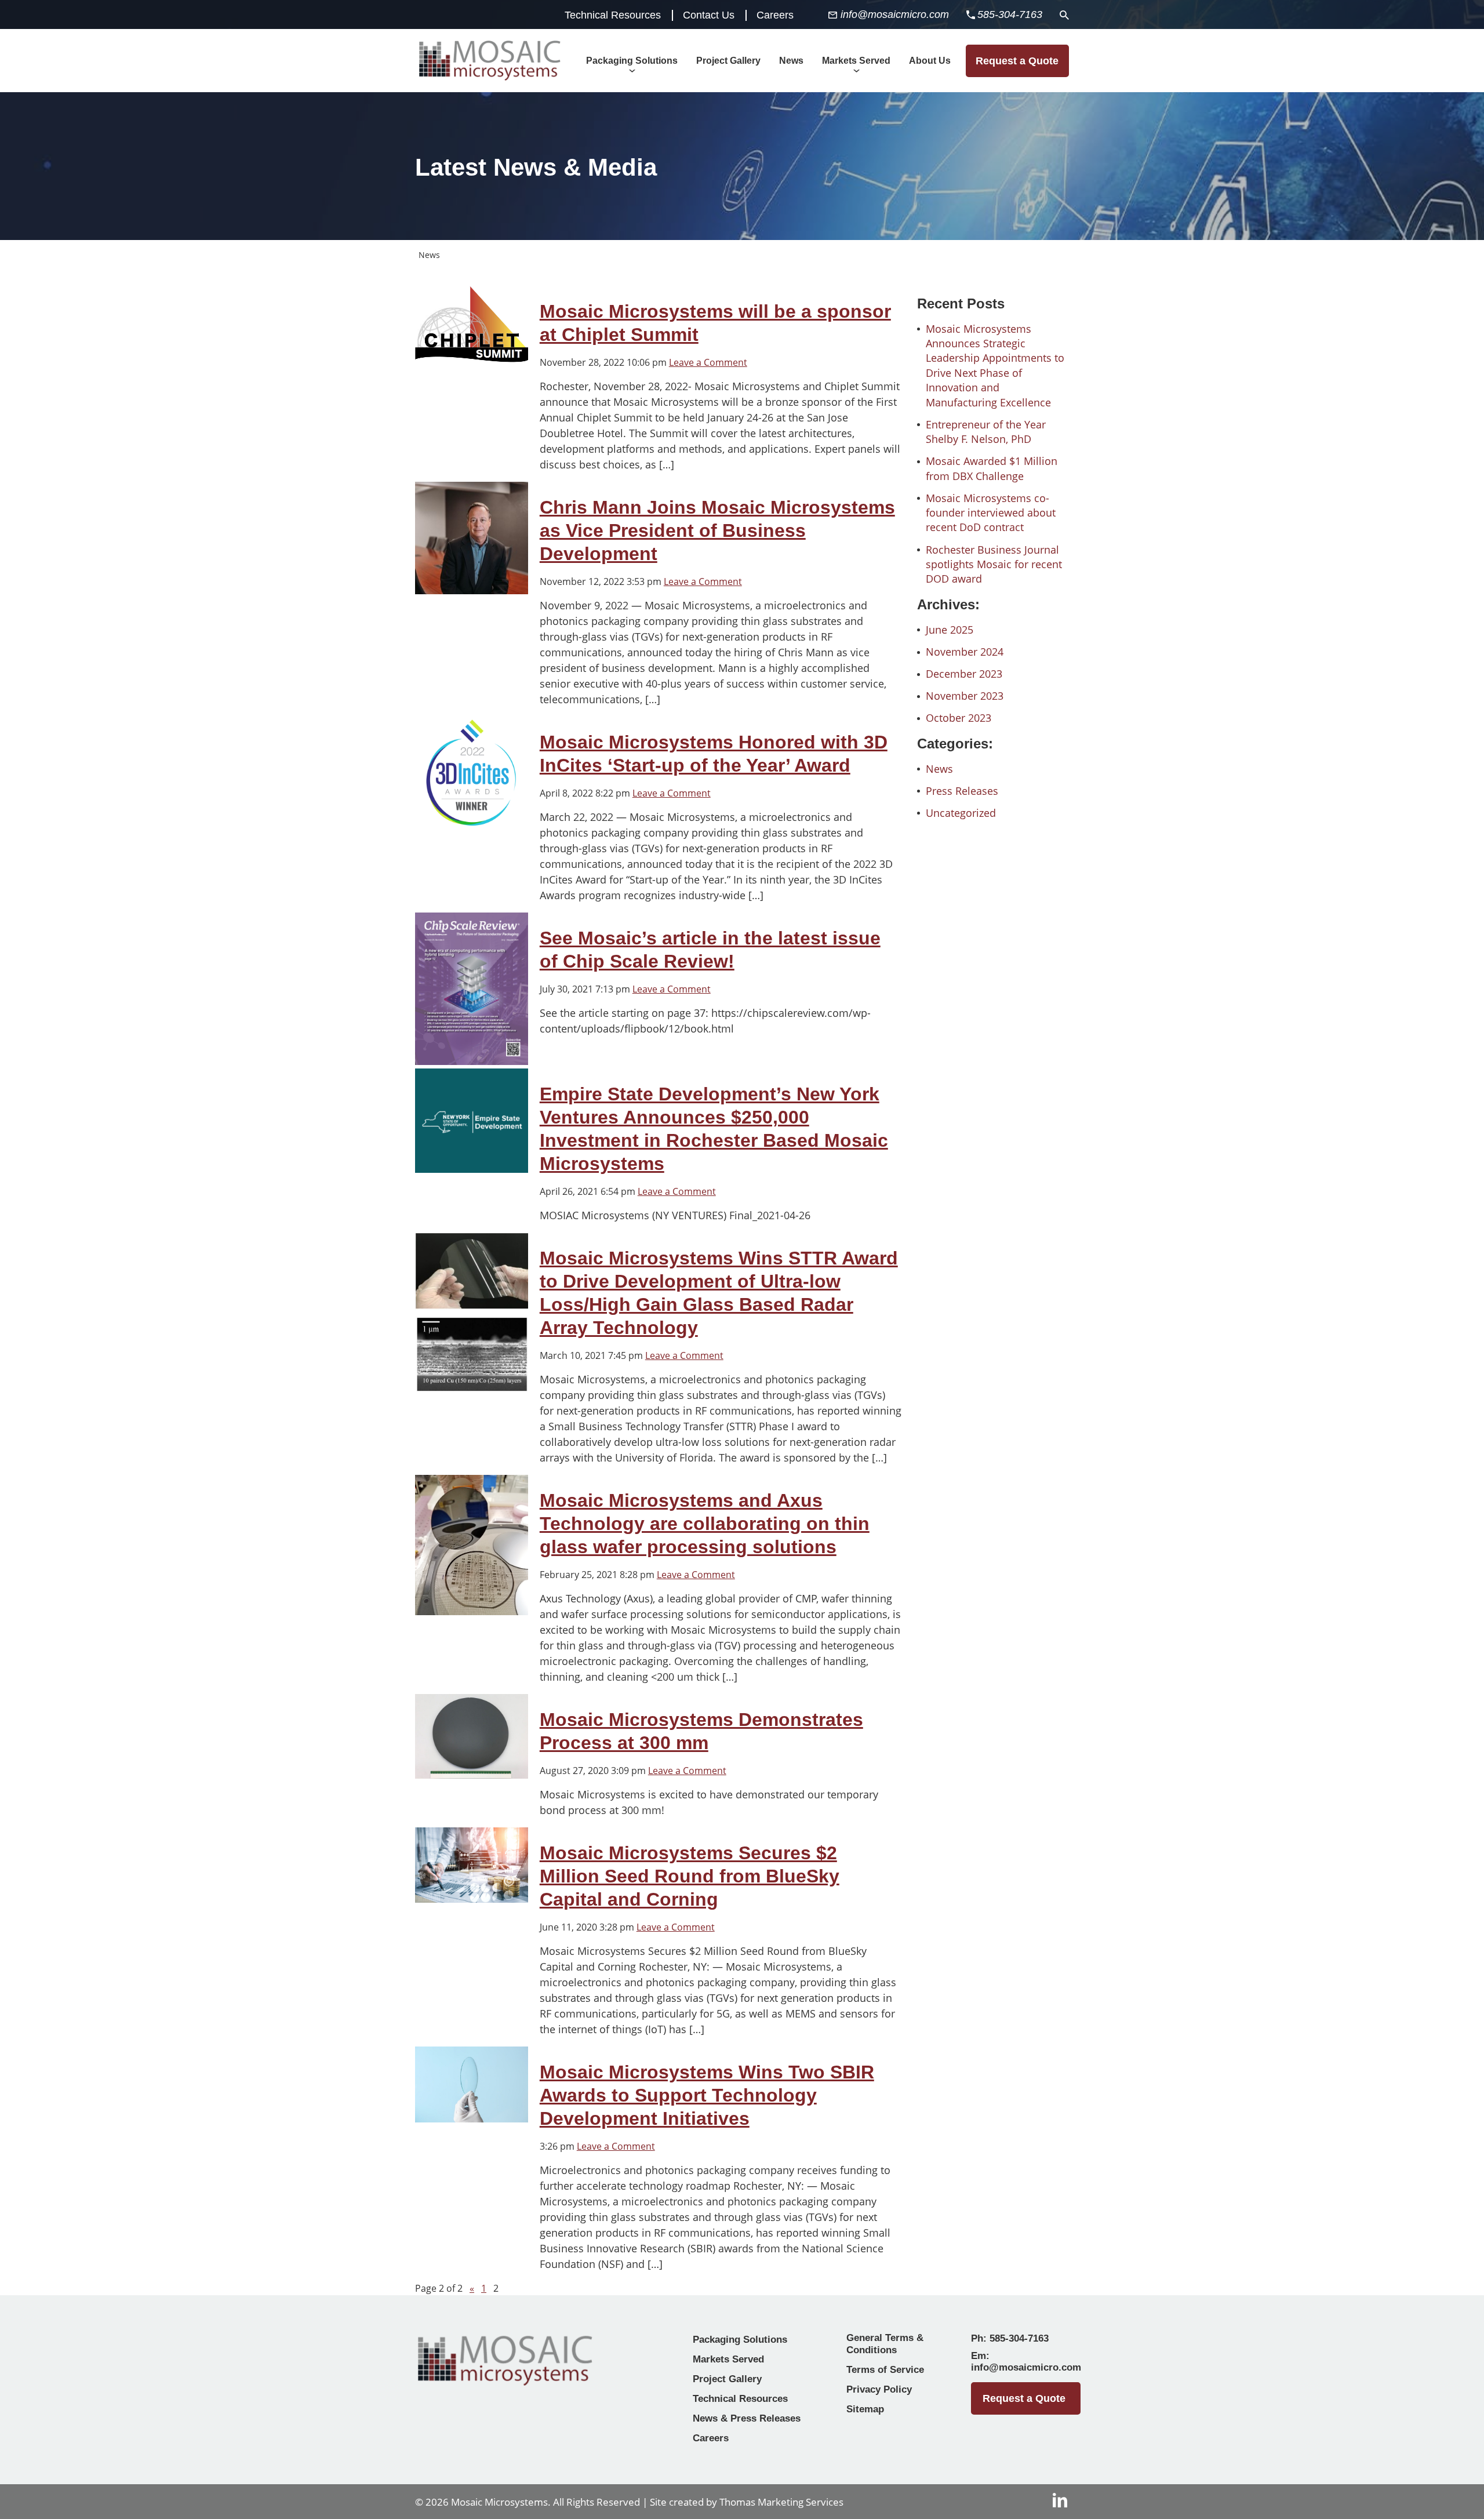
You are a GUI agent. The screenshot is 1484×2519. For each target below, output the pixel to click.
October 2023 (959, 718)
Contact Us (709, 15)
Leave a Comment (708, 362)
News (939, 769)
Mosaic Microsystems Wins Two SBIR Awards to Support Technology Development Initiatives (707, 2095)
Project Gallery (727, 2379)
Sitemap (865, 2409)
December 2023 (964, 674)
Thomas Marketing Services (781, 2502)
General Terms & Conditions (885, 2344)
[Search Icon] (1064, 15)
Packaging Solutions (740, 2340)
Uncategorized (961, 813)
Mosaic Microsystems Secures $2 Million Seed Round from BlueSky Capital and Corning (690, 1876)
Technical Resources (613, 15)
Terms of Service (885, 2370)
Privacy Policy (879, 2389)
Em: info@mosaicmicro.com (1026, 2362)
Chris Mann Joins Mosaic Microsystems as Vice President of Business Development (717, 530)
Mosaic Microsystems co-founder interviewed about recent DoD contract (991, 513)
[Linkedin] (1060, 2500)
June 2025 (950, 630)
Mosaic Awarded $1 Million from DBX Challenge (992, 468)
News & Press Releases (747, 2418)
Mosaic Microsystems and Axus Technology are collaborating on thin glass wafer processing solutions (705, 1524)
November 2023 (965, 696)
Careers (775, 15)
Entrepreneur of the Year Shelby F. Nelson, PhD (986, 432)
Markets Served (728, 2359)
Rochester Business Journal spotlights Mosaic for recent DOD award (994, 564)
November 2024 (965, 652)
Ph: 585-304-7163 (1010, 2338)
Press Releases (962, 791)
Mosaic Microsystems (499, 2502)
